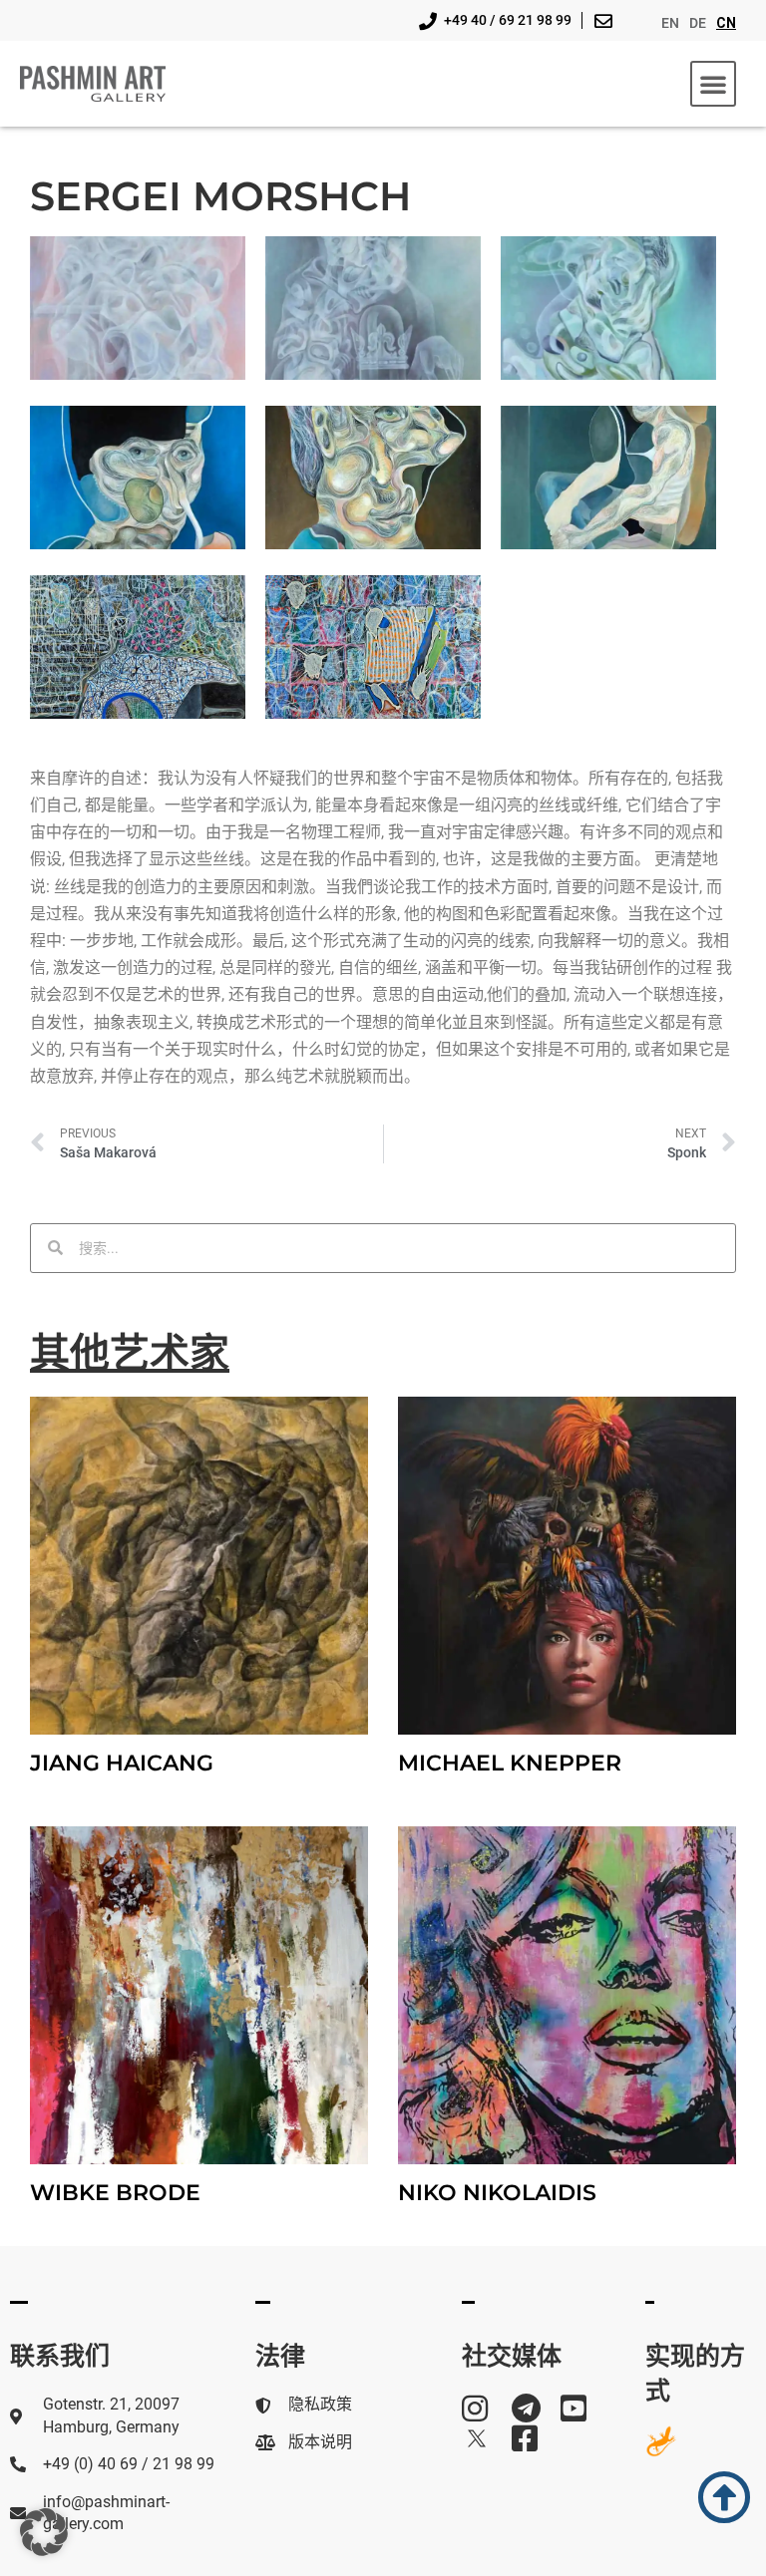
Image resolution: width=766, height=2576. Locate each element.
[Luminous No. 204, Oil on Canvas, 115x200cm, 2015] (138, 478)
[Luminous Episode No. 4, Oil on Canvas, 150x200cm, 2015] (373, 647)
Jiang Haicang (122, 1763)
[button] (713, 84)
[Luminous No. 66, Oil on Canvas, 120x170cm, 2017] (373, 478)
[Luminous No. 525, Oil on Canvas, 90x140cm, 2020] (373, 308)
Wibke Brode (115, 2193)
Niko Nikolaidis (497, 2193)
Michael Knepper (510, 1763)
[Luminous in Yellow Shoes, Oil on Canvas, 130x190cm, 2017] (608, 478)
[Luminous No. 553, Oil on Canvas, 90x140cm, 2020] (138, 308)
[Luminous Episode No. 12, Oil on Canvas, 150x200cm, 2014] (138, 647)
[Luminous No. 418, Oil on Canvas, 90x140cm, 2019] (608, 308)
